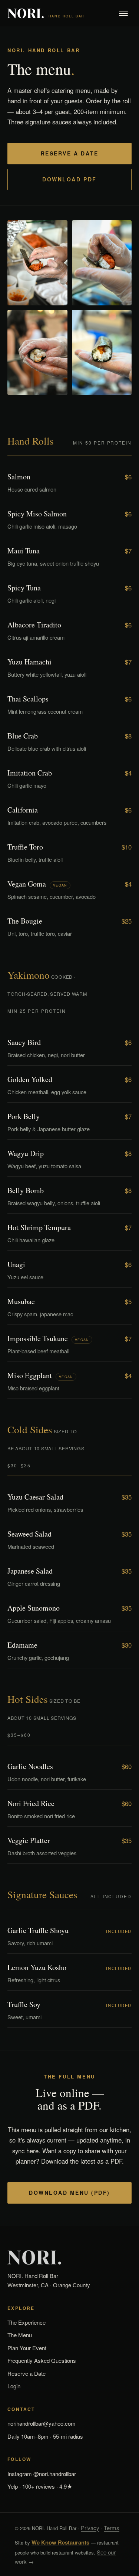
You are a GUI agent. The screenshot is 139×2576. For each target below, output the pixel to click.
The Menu (20, 2335)
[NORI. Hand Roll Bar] (69, 2258)
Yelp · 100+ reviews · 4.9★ (40, 2486)
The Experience (27, 2322)
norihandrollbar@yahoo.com (42, 2423)
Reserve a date (69, 153)
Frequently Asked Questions (42, 2360)
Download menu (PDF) (69, 2193)
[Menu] (123, 13)
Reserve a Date (27, 2373)
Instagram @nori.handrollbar (42, 2474)
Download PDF (69, 179)
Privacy (90, 2528)
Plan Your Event (27, 2348)
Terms (112, 2528)
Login (14, 2386)
